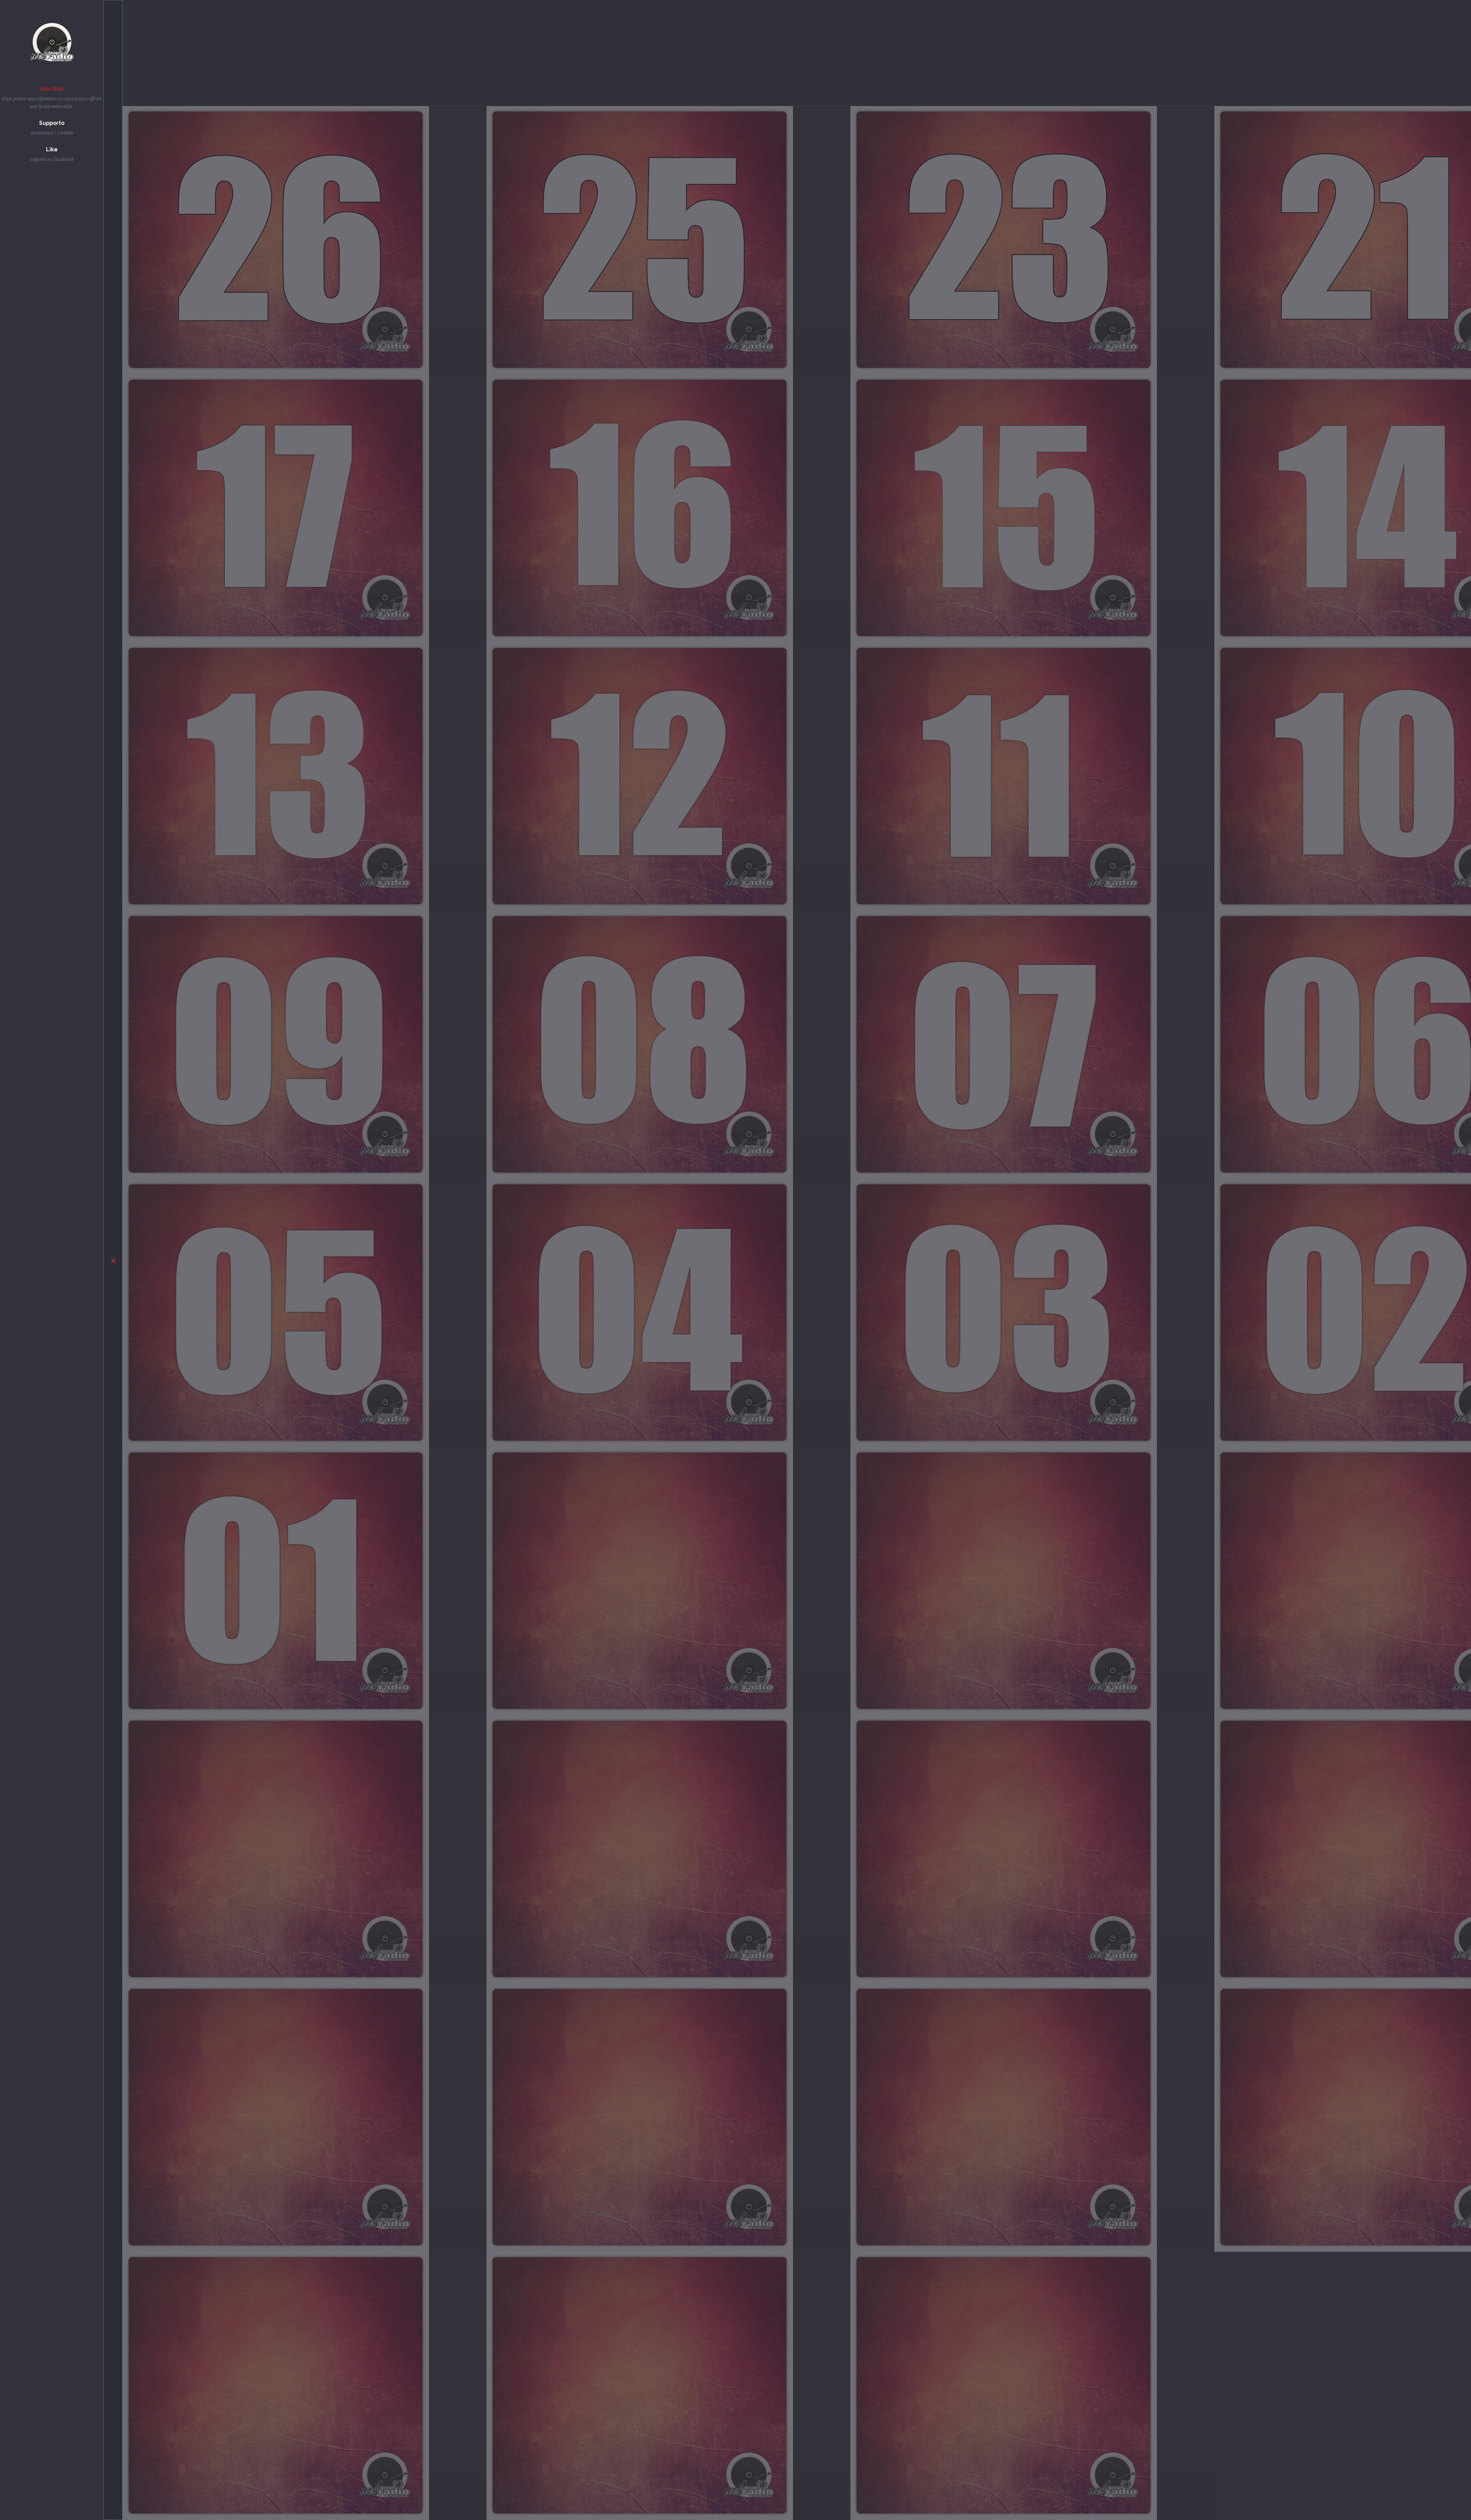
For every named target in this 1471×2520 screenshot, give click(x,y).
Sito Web (52, 89)
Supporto (52, 123)
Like (52, 149)
